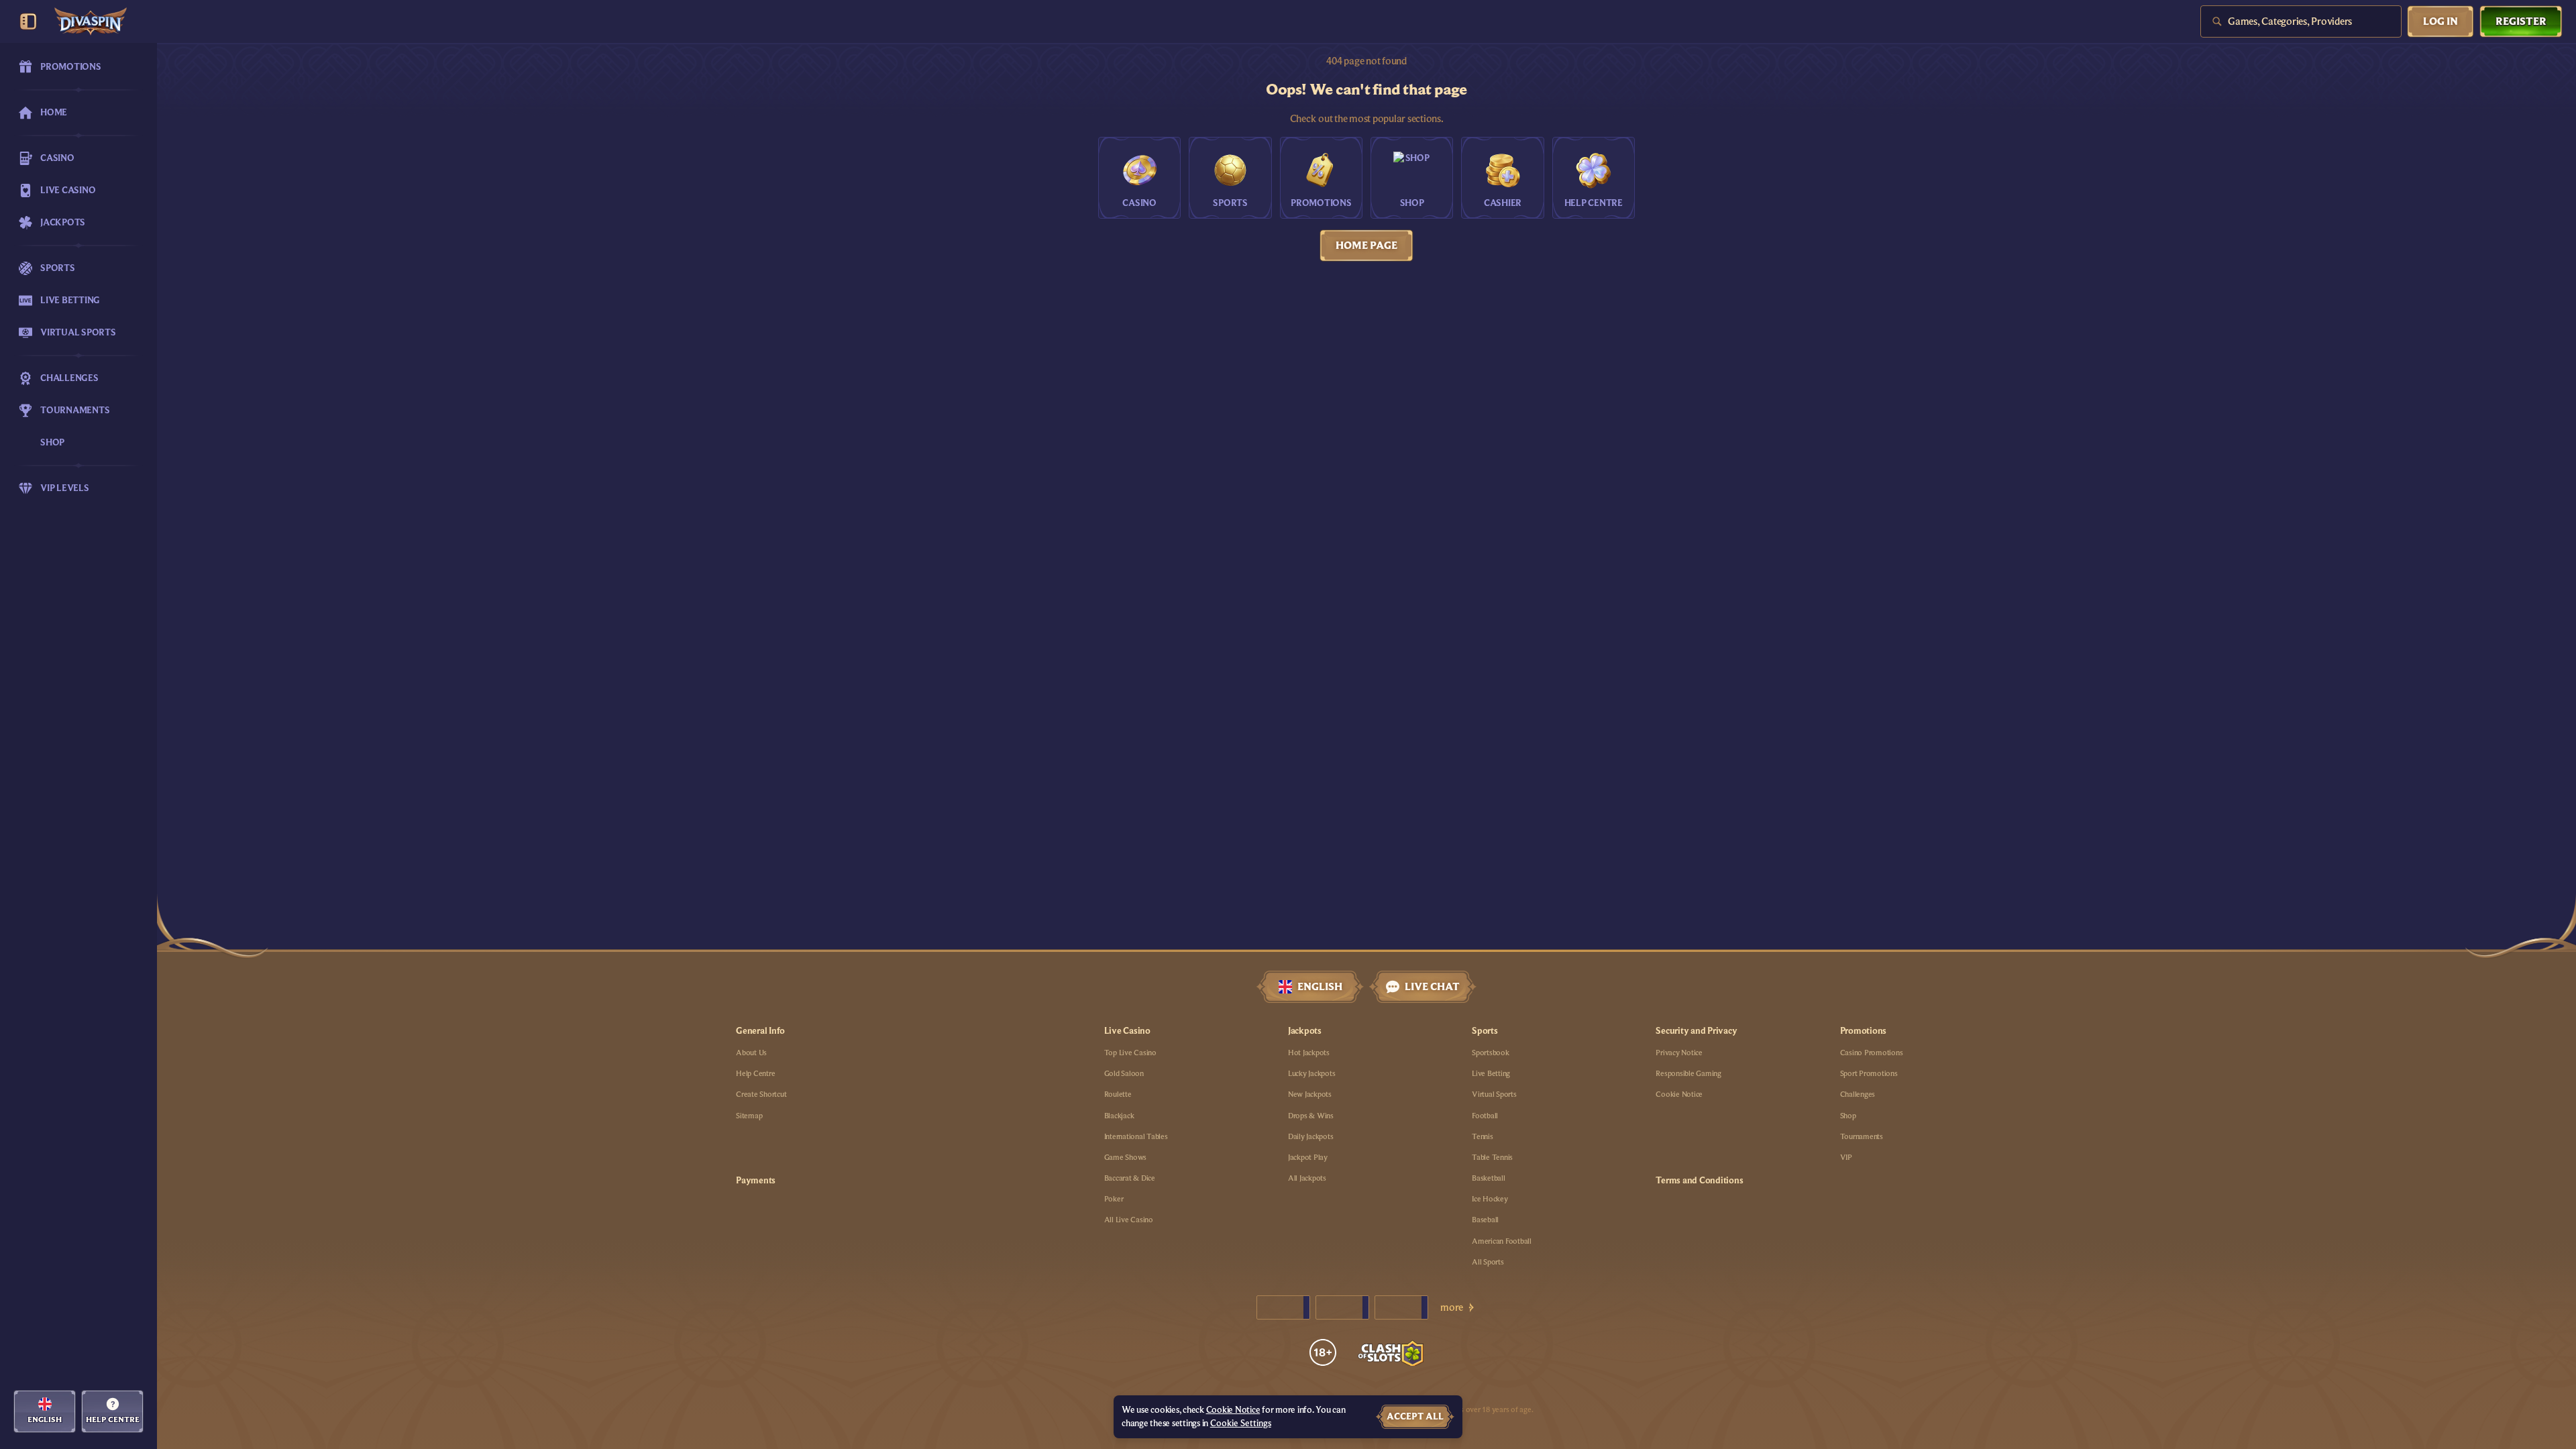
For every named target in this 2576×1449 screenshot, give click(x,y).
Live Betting (1491, 1073)
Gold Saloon (1124, 1073)
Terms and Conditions (1699, 1181)
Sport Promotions (1869, 1073)
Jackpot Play (1308, 1157)
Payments (756, 1181)
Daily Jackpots (1311, 1136)
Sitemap (749, 1116)
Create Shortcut (761, 1094)
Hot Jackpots (1309, 1053)
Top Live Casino (1130, 1053)
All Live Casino (1129, 1220)
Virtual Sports (1494, 1094)
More (1452, 1307)
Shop (1848, 1116)
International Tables (1136, 1136)
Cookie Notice (1679, 1094)
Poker (1114, 1199)
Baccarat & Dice (1130, 1178)
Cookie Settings (1241, 1424)
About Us (751, 1053)
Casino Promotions (1872, 1053)
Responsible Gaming (1688, 1073)
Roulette (1118, 1094)
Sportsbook (1491, 1053)
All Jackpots (1307, 1178)
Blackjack (1119, 1116)
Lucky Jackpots (1312, 1073)
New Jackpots (1310, 1094)
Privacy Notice (1679, 1053)
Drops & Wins (1311, 1116)
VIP (1846, 1157)
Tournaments (1862, 1136)
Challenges (1858, 1094)
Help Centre (755, 1073)
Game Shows (1126, 1157)
